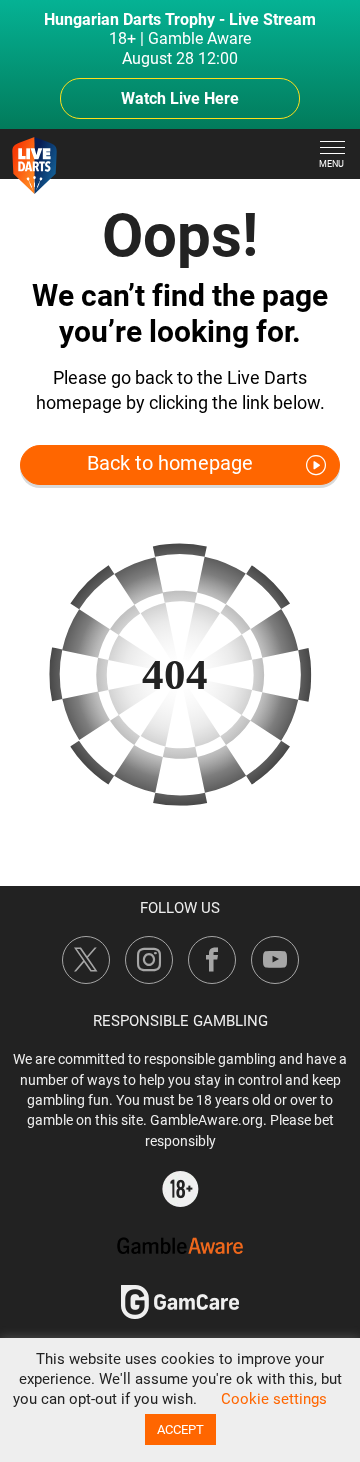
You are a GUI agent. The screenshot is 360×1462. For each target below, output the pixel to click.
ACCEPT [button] (180, 1429)
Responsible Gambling (180, 1021)
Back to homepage (170, 463)
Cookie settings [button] (274, 1399)
